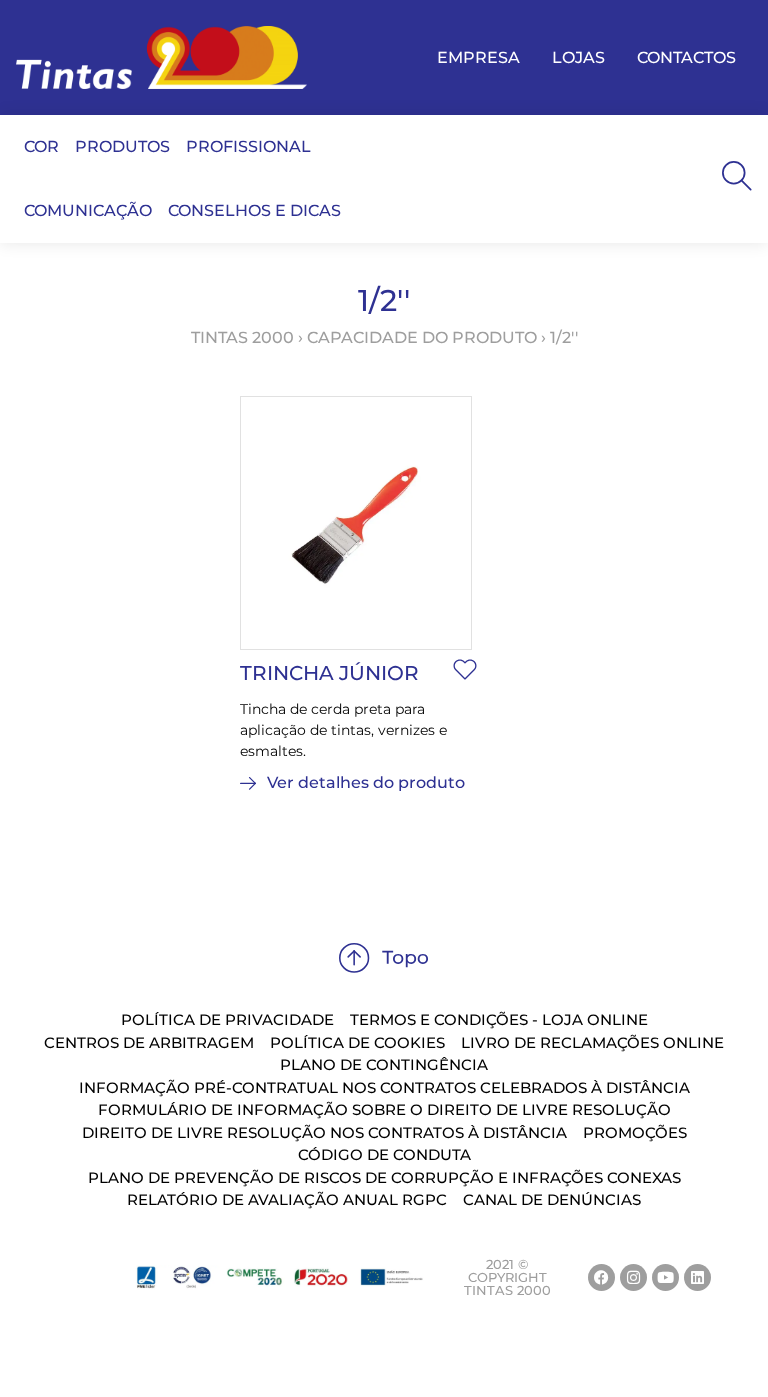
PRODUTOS (122, 146)
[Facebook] (601, 1277)
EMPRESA (478, 57)
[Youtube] (665, 1277)
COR (41, 146)
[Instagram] (633, 1277)
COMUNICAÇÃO (88, 210)
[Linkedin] (697, 1277)
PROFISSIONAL (248, 146)
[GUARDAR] (465, 669)
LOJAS (578, 57)
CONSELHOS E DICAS (254, 210)
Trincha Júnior (329, 673)
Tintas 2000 (242, 337)
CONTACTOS (686, 57)
